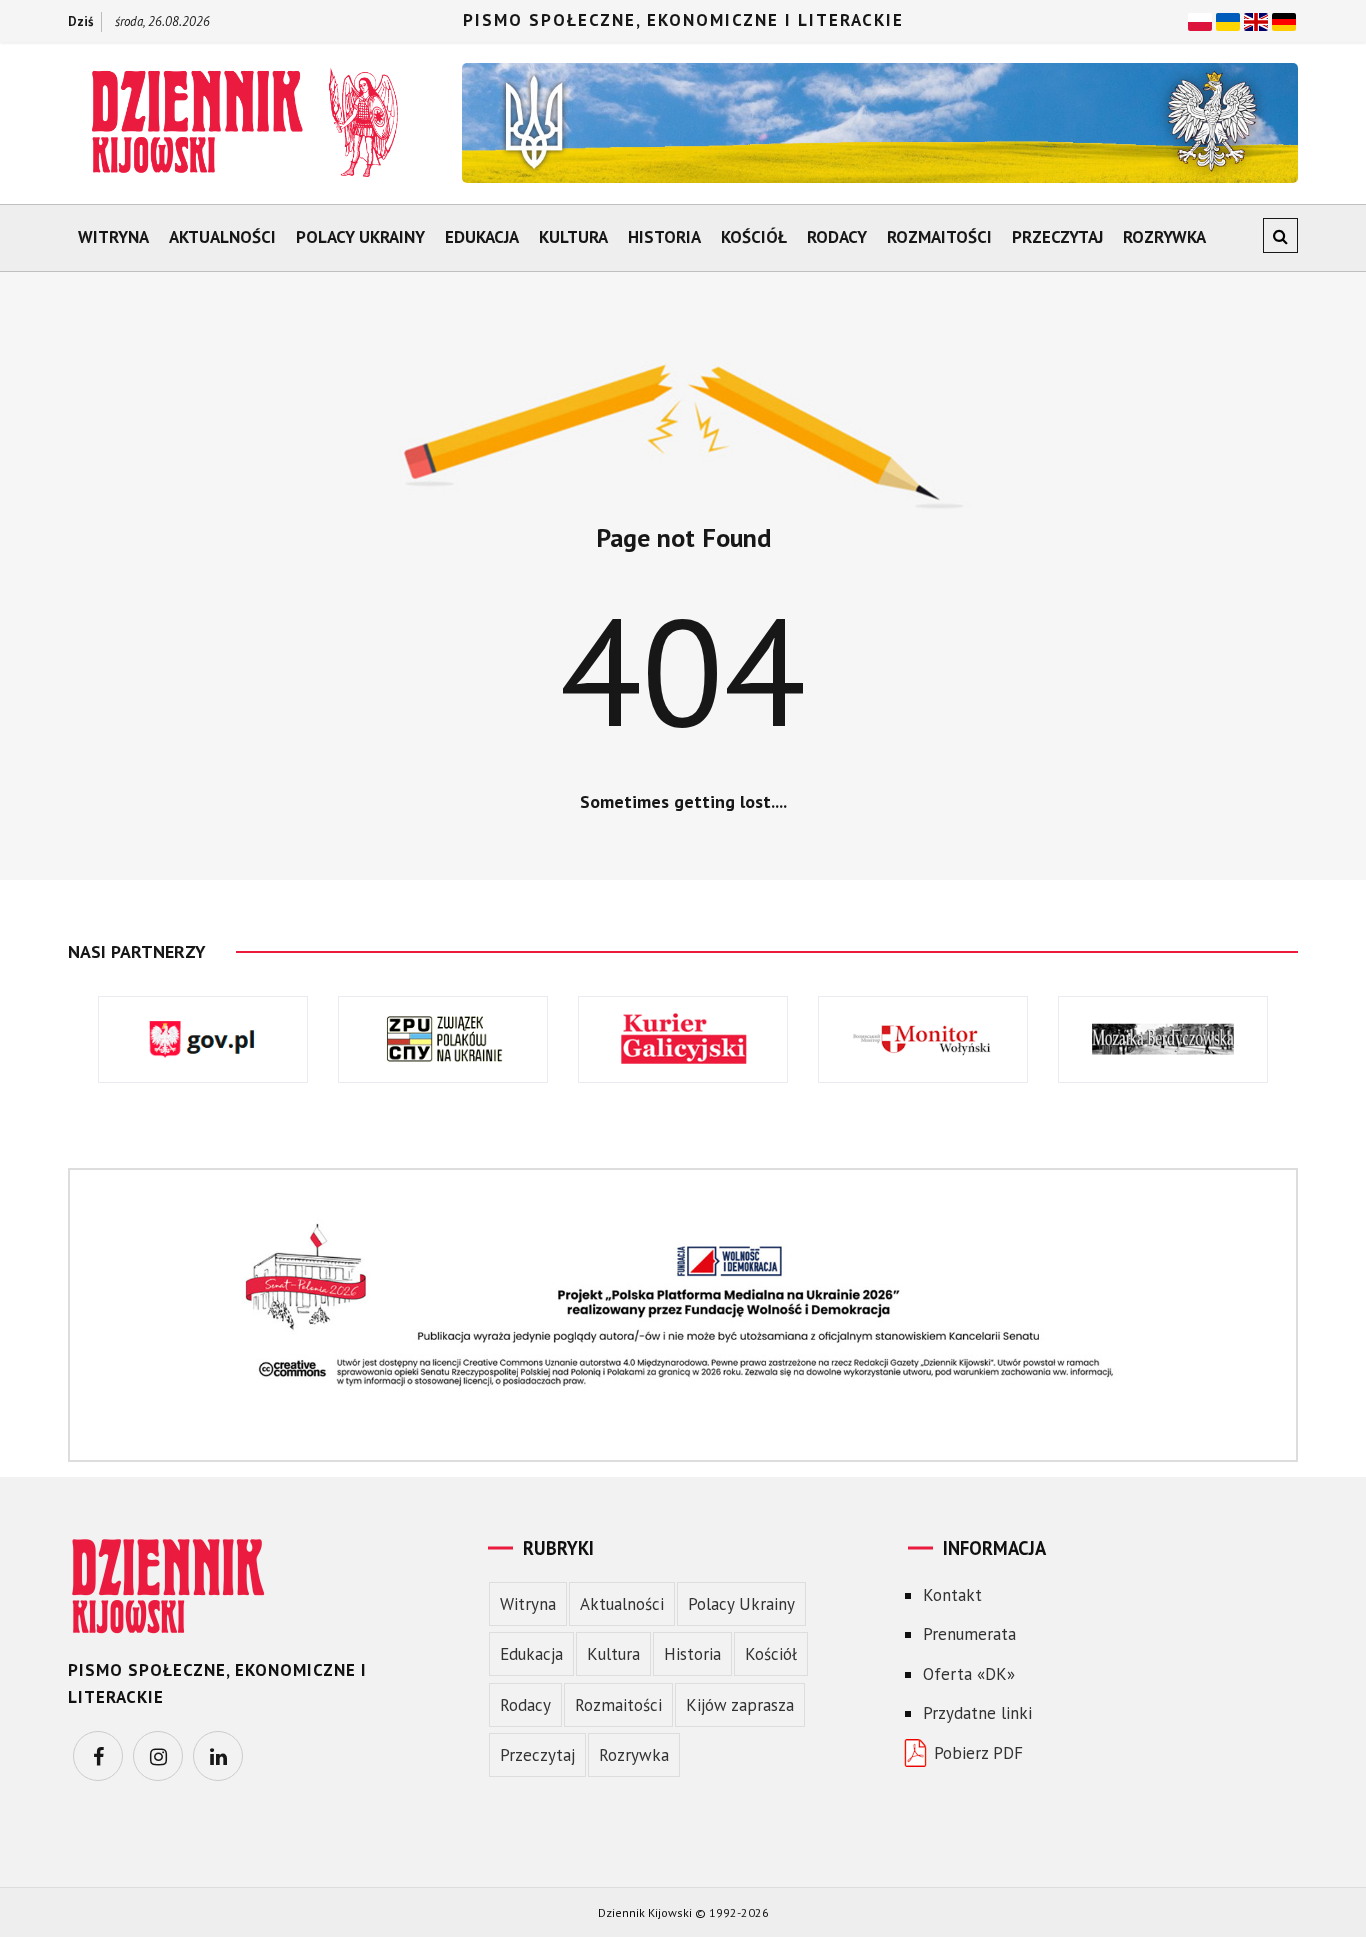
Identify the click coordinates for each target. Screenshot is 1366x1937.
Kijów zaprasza (740, 1705)
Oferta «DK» (969, 1674)
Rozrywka (1164, 237)
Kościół (754, 237)
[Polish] (1200, 20)
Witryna (113, 237)
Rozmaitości (939, 237)
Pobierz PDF (978, 1753)
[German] (1284, 20)
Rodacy (837, 237)
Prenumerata (969, 1634)
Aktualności (222, 237)
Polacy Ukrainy (360, 237)
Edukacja (482, 237)
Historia (664, 237)
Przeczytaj (1057, 237)
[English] (1256, 20)
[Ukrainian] (1228, 20)
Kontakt (952, 1595)
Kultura (573, 237)
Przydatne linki (977, 1713)
